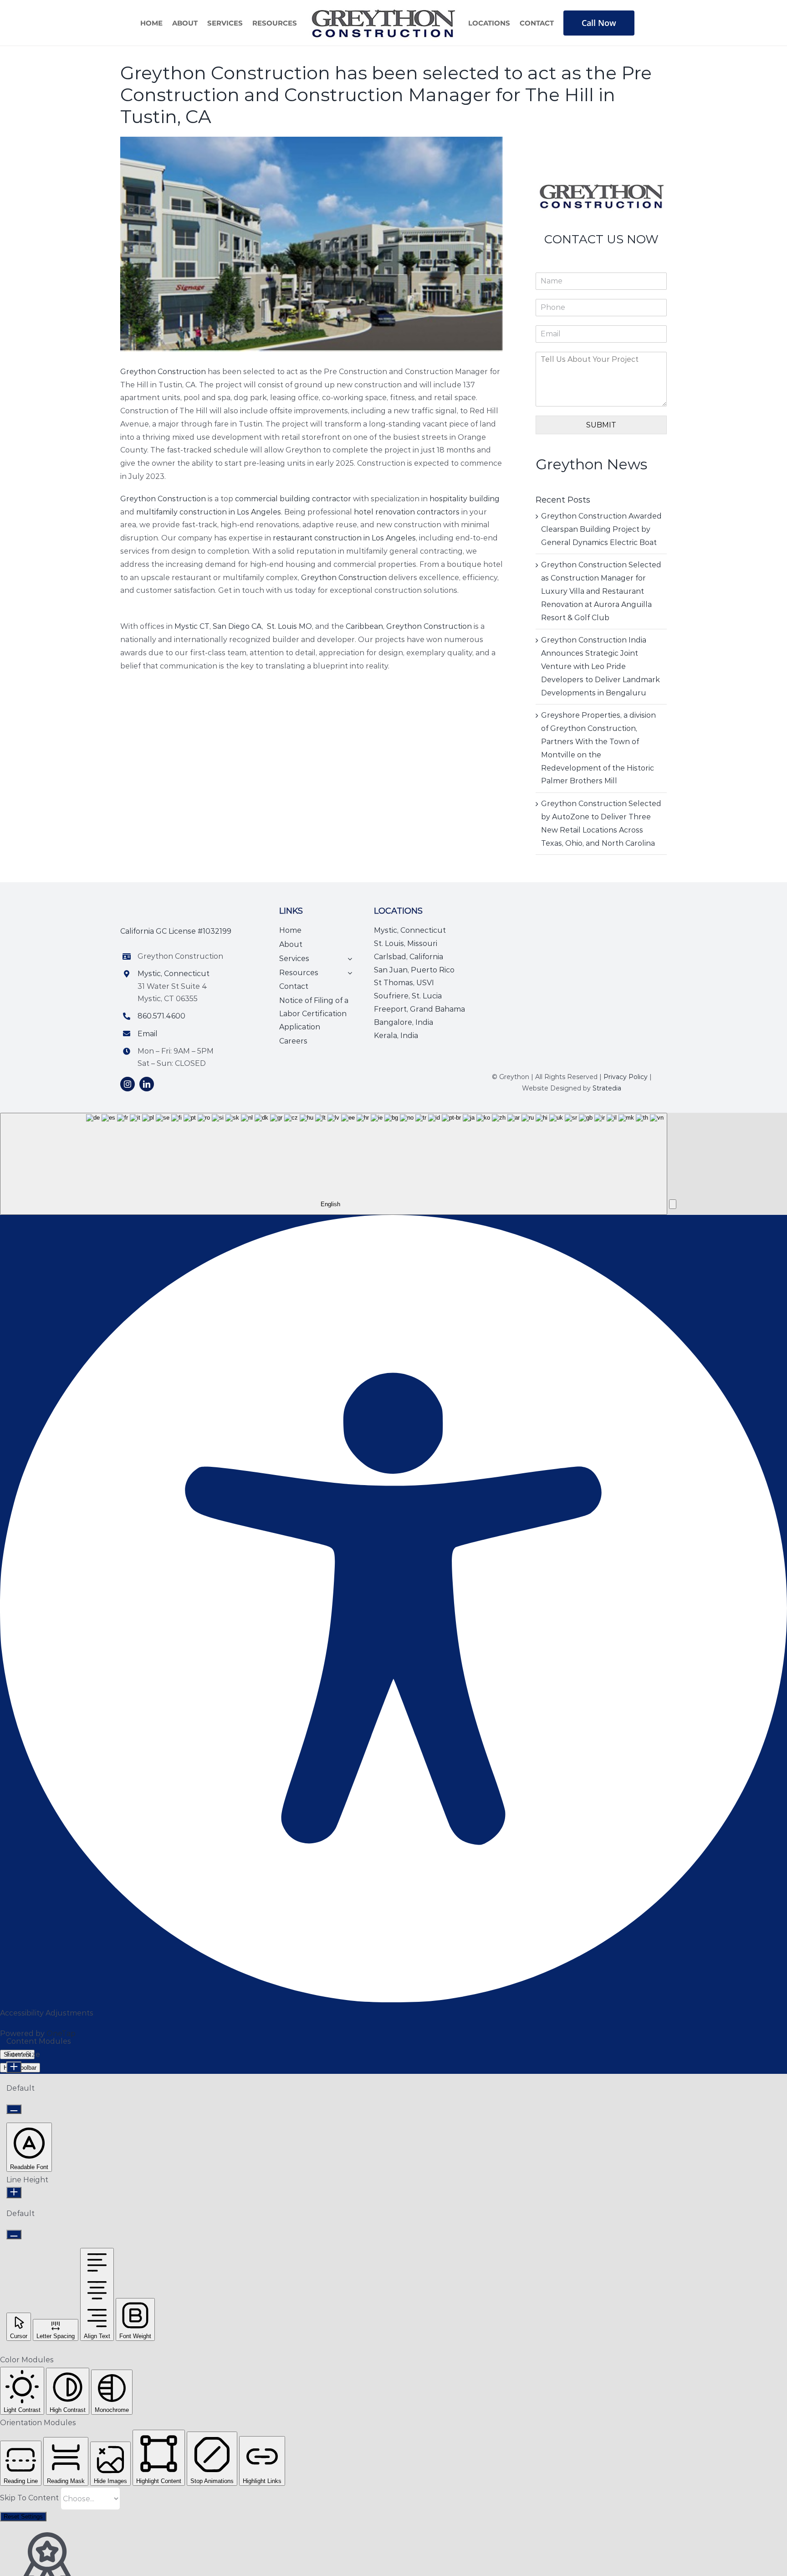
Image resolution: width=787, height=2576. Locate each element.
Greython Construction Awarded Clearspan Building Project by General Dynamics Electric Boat (601, 529)
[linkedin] (147, 1084)
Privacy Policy (626, 1077)
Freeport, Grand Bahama (419, 1009)
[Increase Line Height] (14, 2193)
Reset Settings (23, 2517)
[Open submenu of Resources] (348, 973)
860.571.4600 (161, 1016)
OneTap (61, 2034)
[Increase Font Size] (14, 2067)
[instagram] (128, 1084)
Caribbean (364, 626)
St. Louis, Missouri (406, 944)
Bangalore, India (404, 1022)
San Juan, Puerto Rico (414, 970)
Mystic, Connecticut (174, 974)
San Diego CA (237, 626)
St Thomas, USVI (404, 983)
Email (148, 1034)
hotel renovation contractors (407, 512)
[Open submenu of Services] (348, 959)
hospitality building (465, 499)
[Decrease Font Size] (14, 2109)
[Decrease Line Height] (14, 2234)
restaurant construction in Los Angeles (344, 538)
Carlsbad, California (409, 957)
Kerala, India (396, 1036)
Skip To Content (30, 2498)
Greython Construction (163, 372)
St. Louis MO (289, 626)
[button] (673, 1204)
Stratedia (607, 1088)
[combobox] (334, 1164)
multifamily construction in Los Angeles (209, 512)
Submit (601, 425)
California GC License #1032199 (176, 931)
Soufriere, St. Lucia (408, 996)
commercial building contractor (293, 499)
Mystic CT (192, 626)
